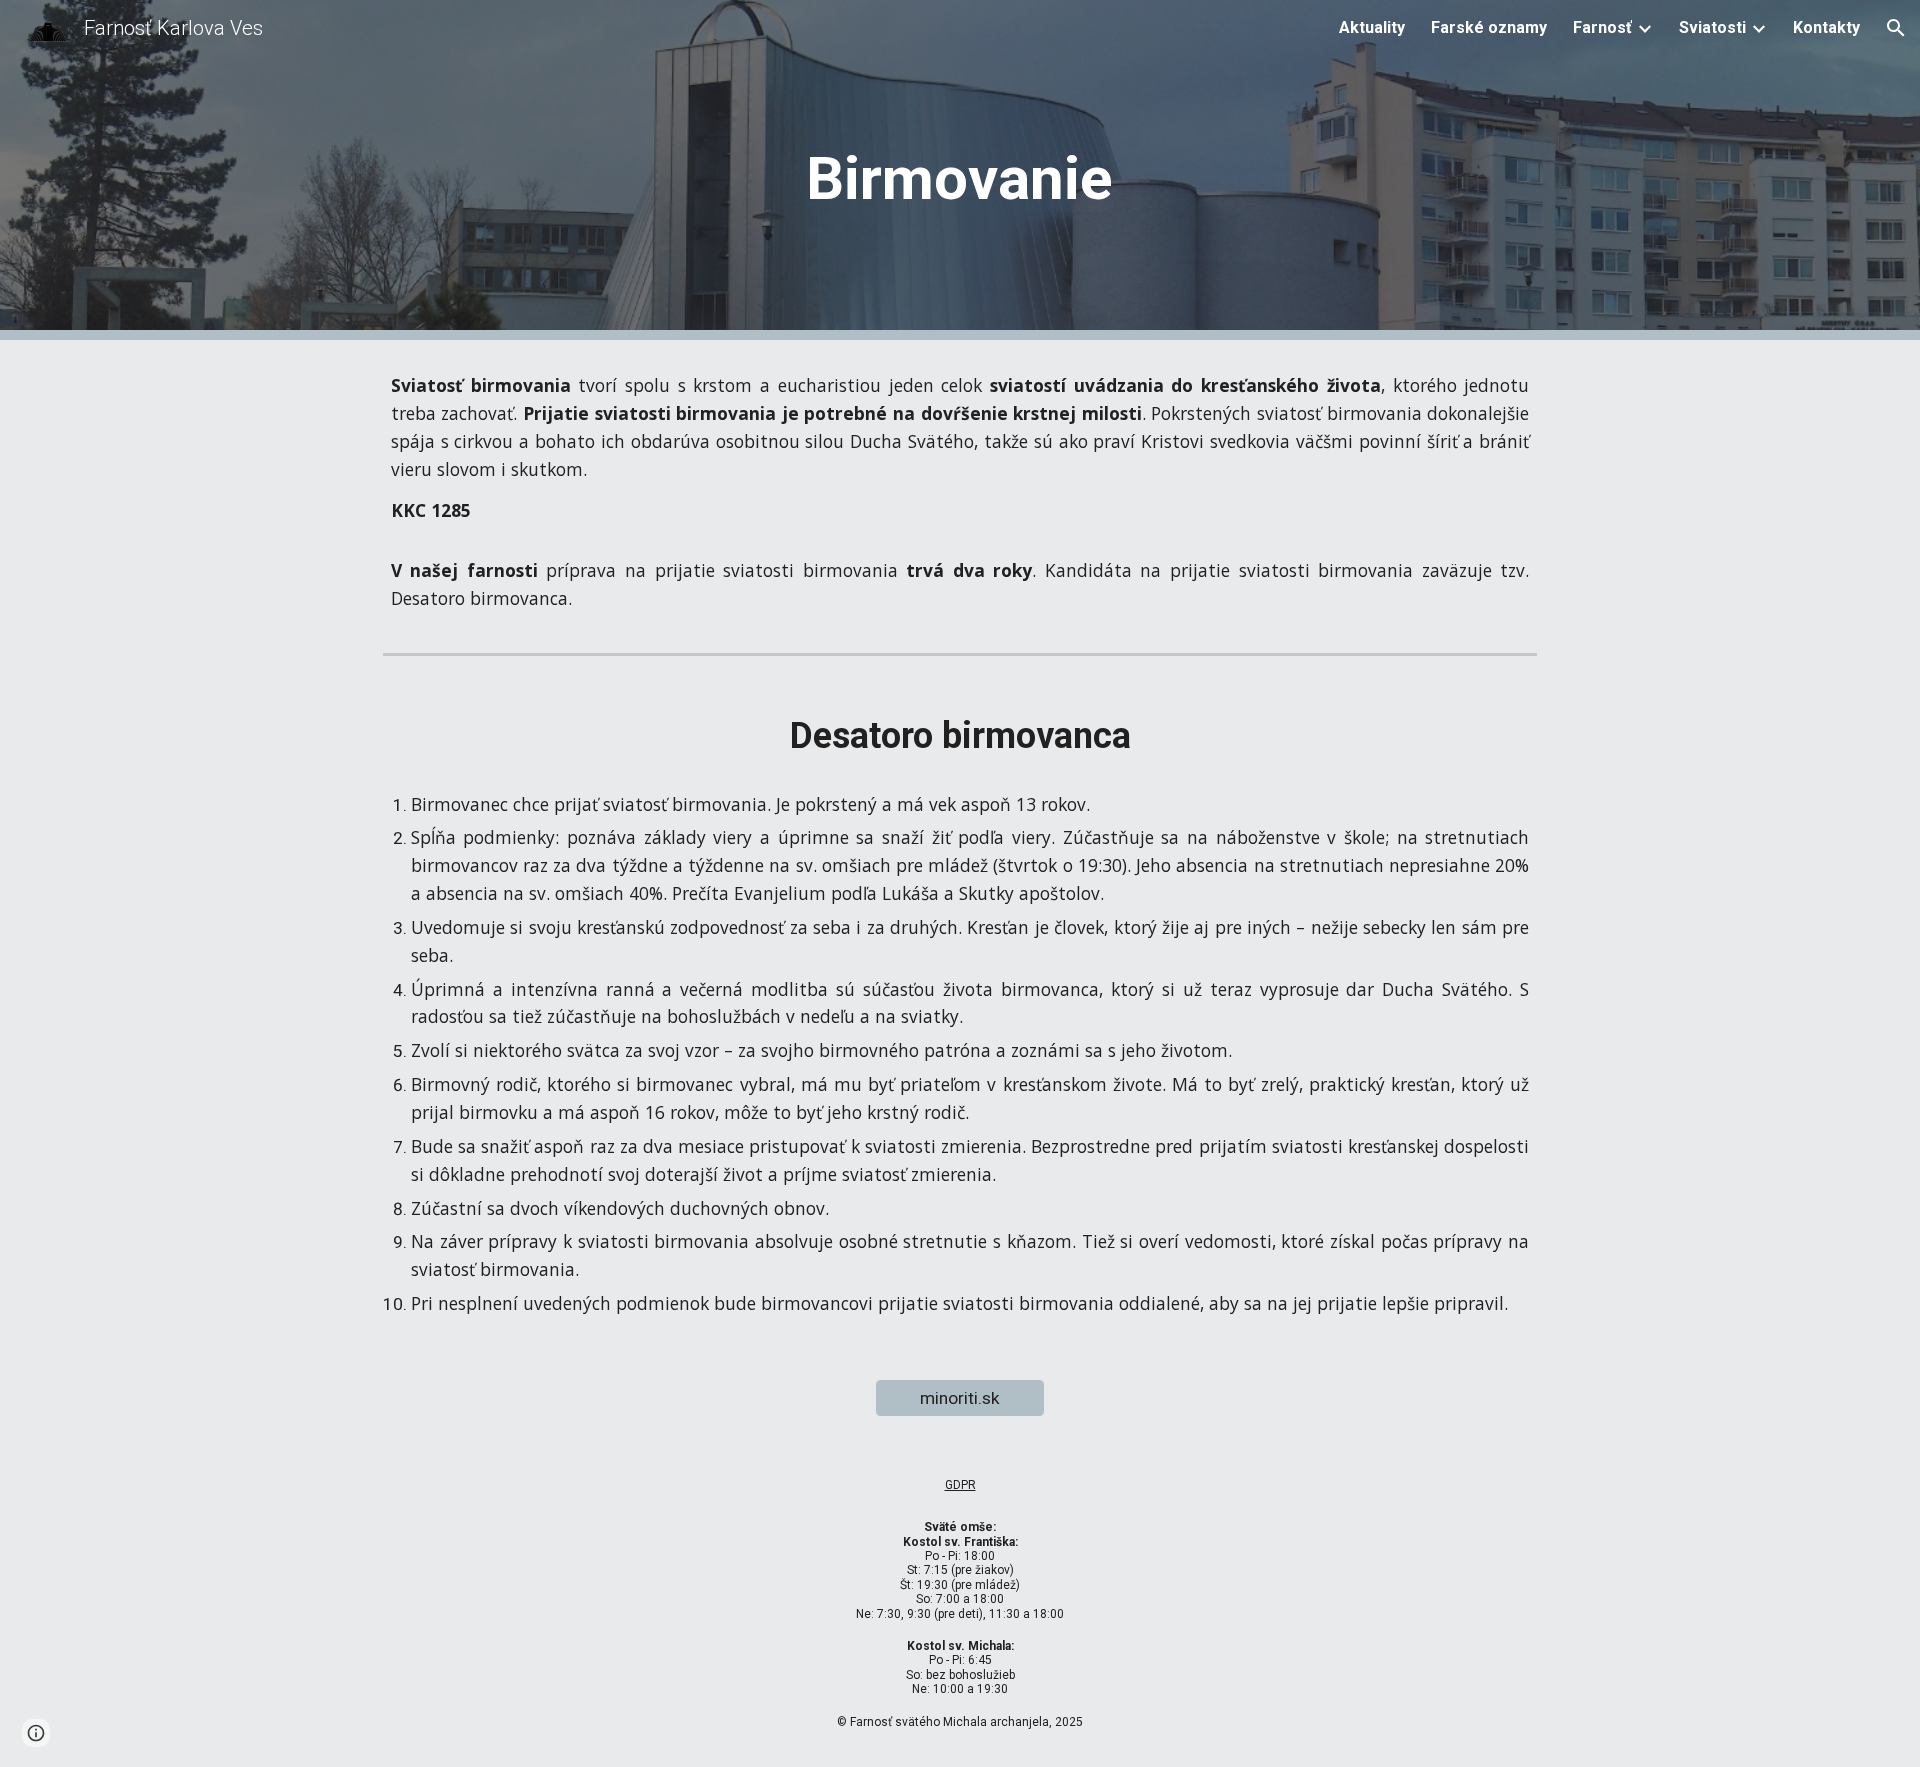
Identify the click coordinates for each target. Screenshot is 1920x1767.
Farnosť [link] (1602, 27)
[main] (960, 170)
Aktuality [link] (1372, 27)
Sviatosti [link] (1712, 27)
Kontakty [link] (1826, 27)
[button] (1896, 28)
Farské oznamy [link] (1489, 27)
